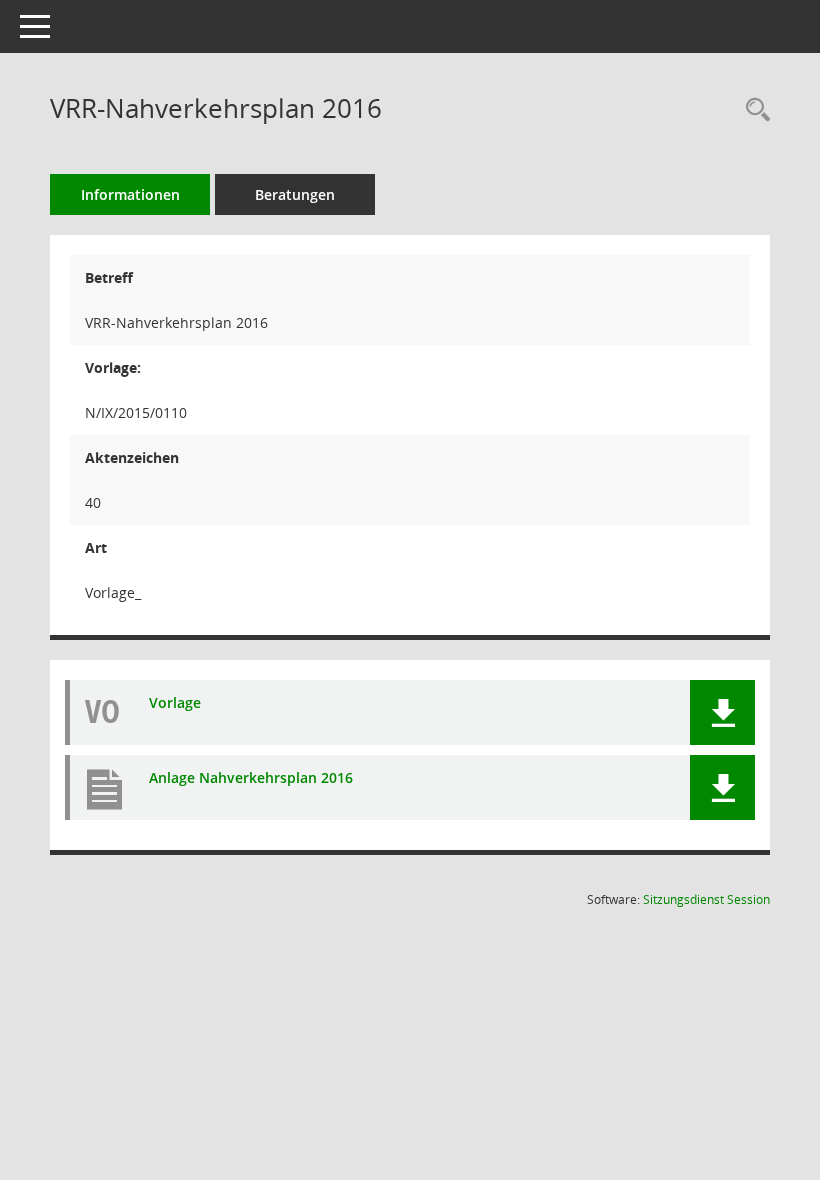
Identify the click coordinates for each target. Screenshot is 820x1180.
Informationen (130, 194)
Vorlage (175, 703)
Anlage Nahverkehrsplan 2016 (251, 778)
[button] (722, 712)
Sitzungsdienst (706, 899)
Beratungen (295, 194)
